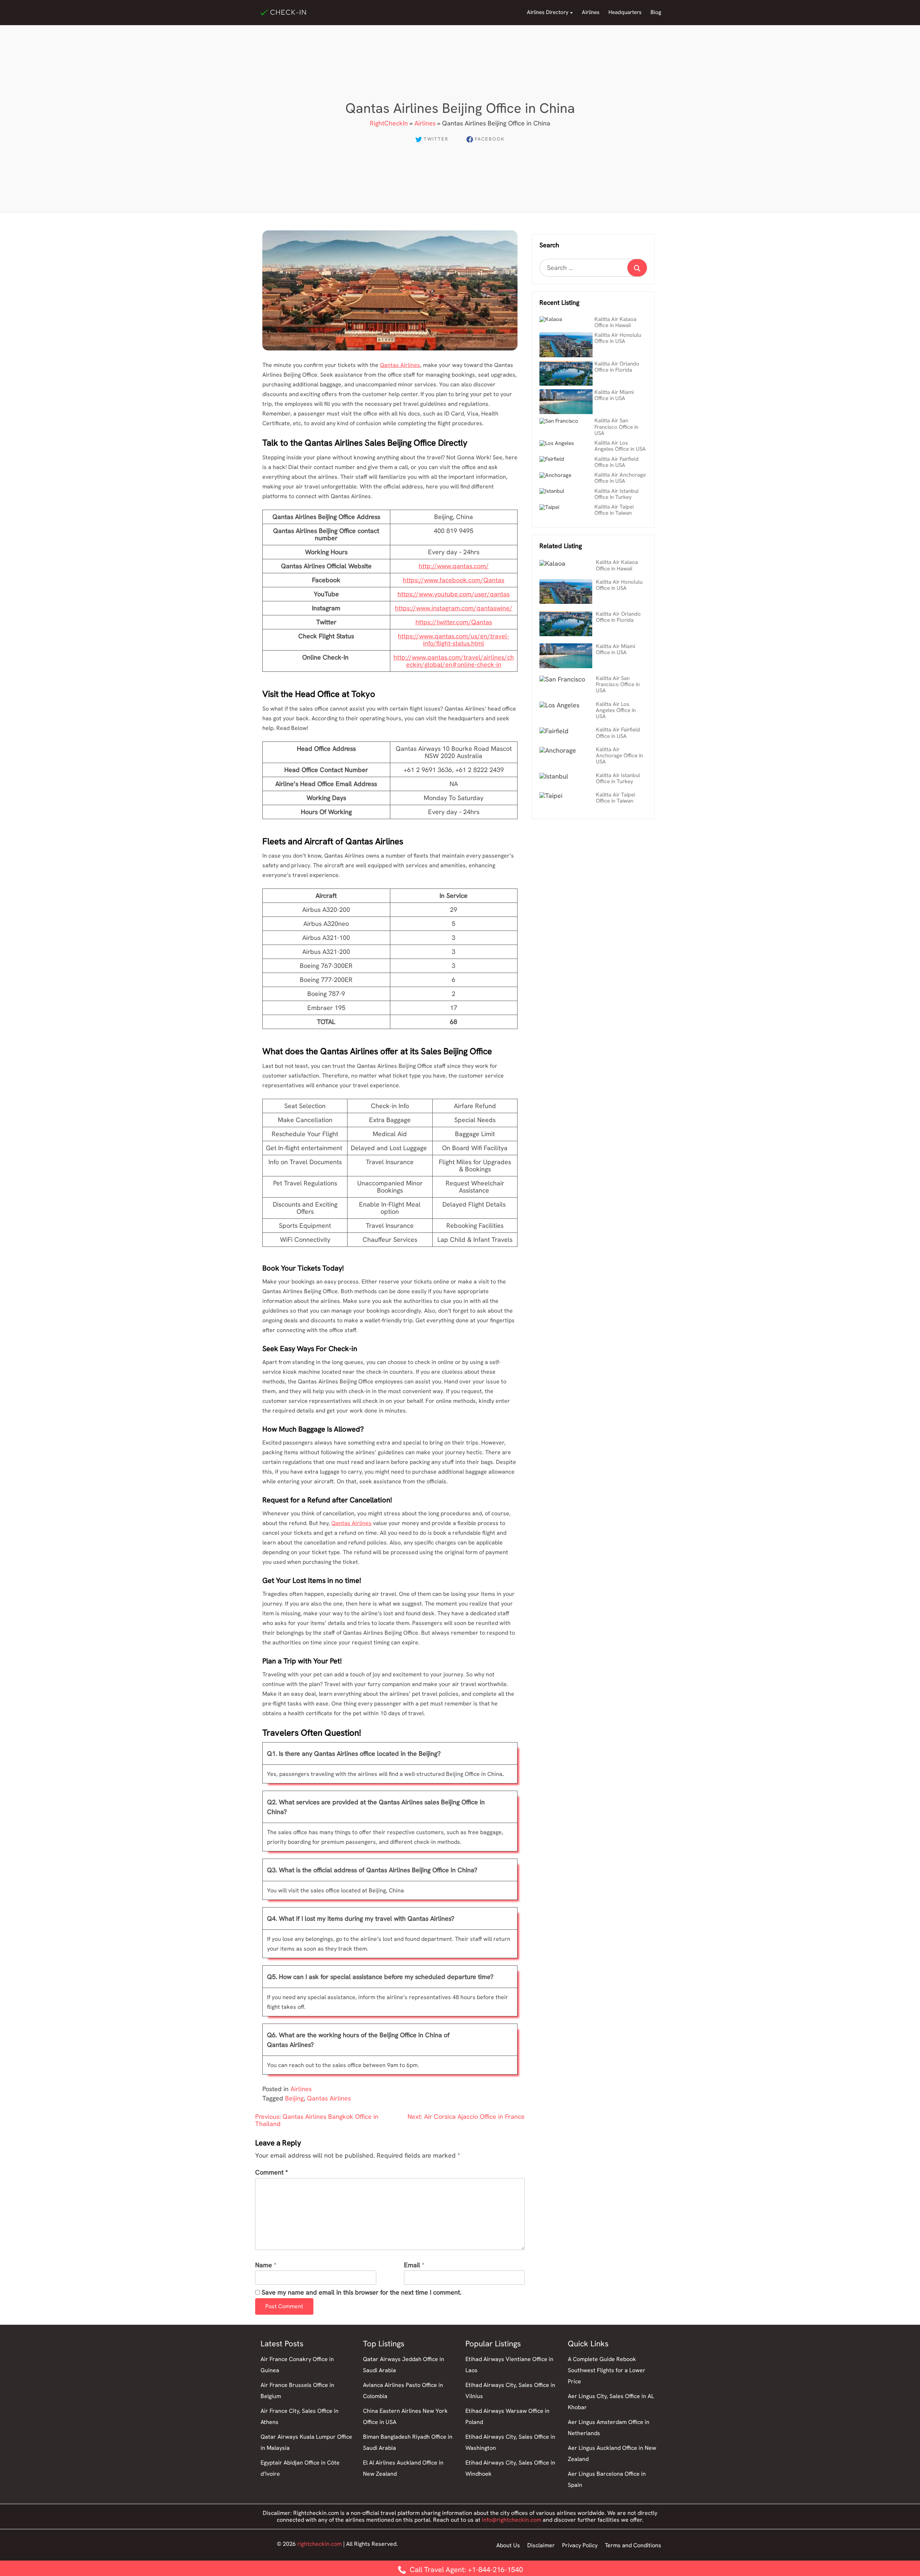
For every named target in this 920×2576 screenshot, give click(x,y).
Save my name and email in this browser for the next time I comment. (362, 2293)
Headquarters (625, 12)
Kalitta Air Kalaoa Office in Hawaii (615, 322)
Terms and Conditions (633, 2545)
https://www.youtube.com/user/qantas (454, 594)
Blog (656, 12)
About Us (508, 2545)
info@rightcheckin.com (512, 2520)
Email (412, 2265)
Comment (272, 2173)
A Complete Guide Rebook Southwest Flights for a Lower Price (607, 2370)
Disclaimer (541, 2545)
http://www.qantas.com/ (454, 566)
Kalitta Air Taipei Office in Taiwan (614, 510)
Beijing (294, 2098)
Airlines (591, 12)
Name (264, 2265)
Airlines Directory (548, 12)
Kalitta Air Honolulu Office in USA (618, 338)
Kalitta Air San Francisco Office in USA (616, 427)
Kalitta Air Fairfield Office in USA (617, 462)
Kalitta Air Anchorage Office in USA (620, 478)
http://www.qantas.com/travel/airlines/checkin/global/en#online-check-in (454, 661)
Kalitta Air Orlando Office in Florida (617, 367)
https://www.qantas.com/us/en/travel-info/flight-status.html (454, 640)
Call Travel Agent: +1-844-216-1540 (465, 2570)
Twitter (436, 139)
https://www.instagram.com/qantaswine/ (454, 608)
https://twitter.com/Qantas (454, 622)
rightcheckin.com (319, 2544)
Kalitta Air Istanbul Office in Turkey (617, 494)
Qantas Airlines (400, 365)
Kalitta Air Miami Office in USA (614, 395)
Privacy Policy (580, 2545)
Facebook (490, 139)
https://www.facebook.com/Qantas (454, 580)
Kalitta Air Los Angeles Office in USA (620, 446)
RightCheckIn (389, 123)
